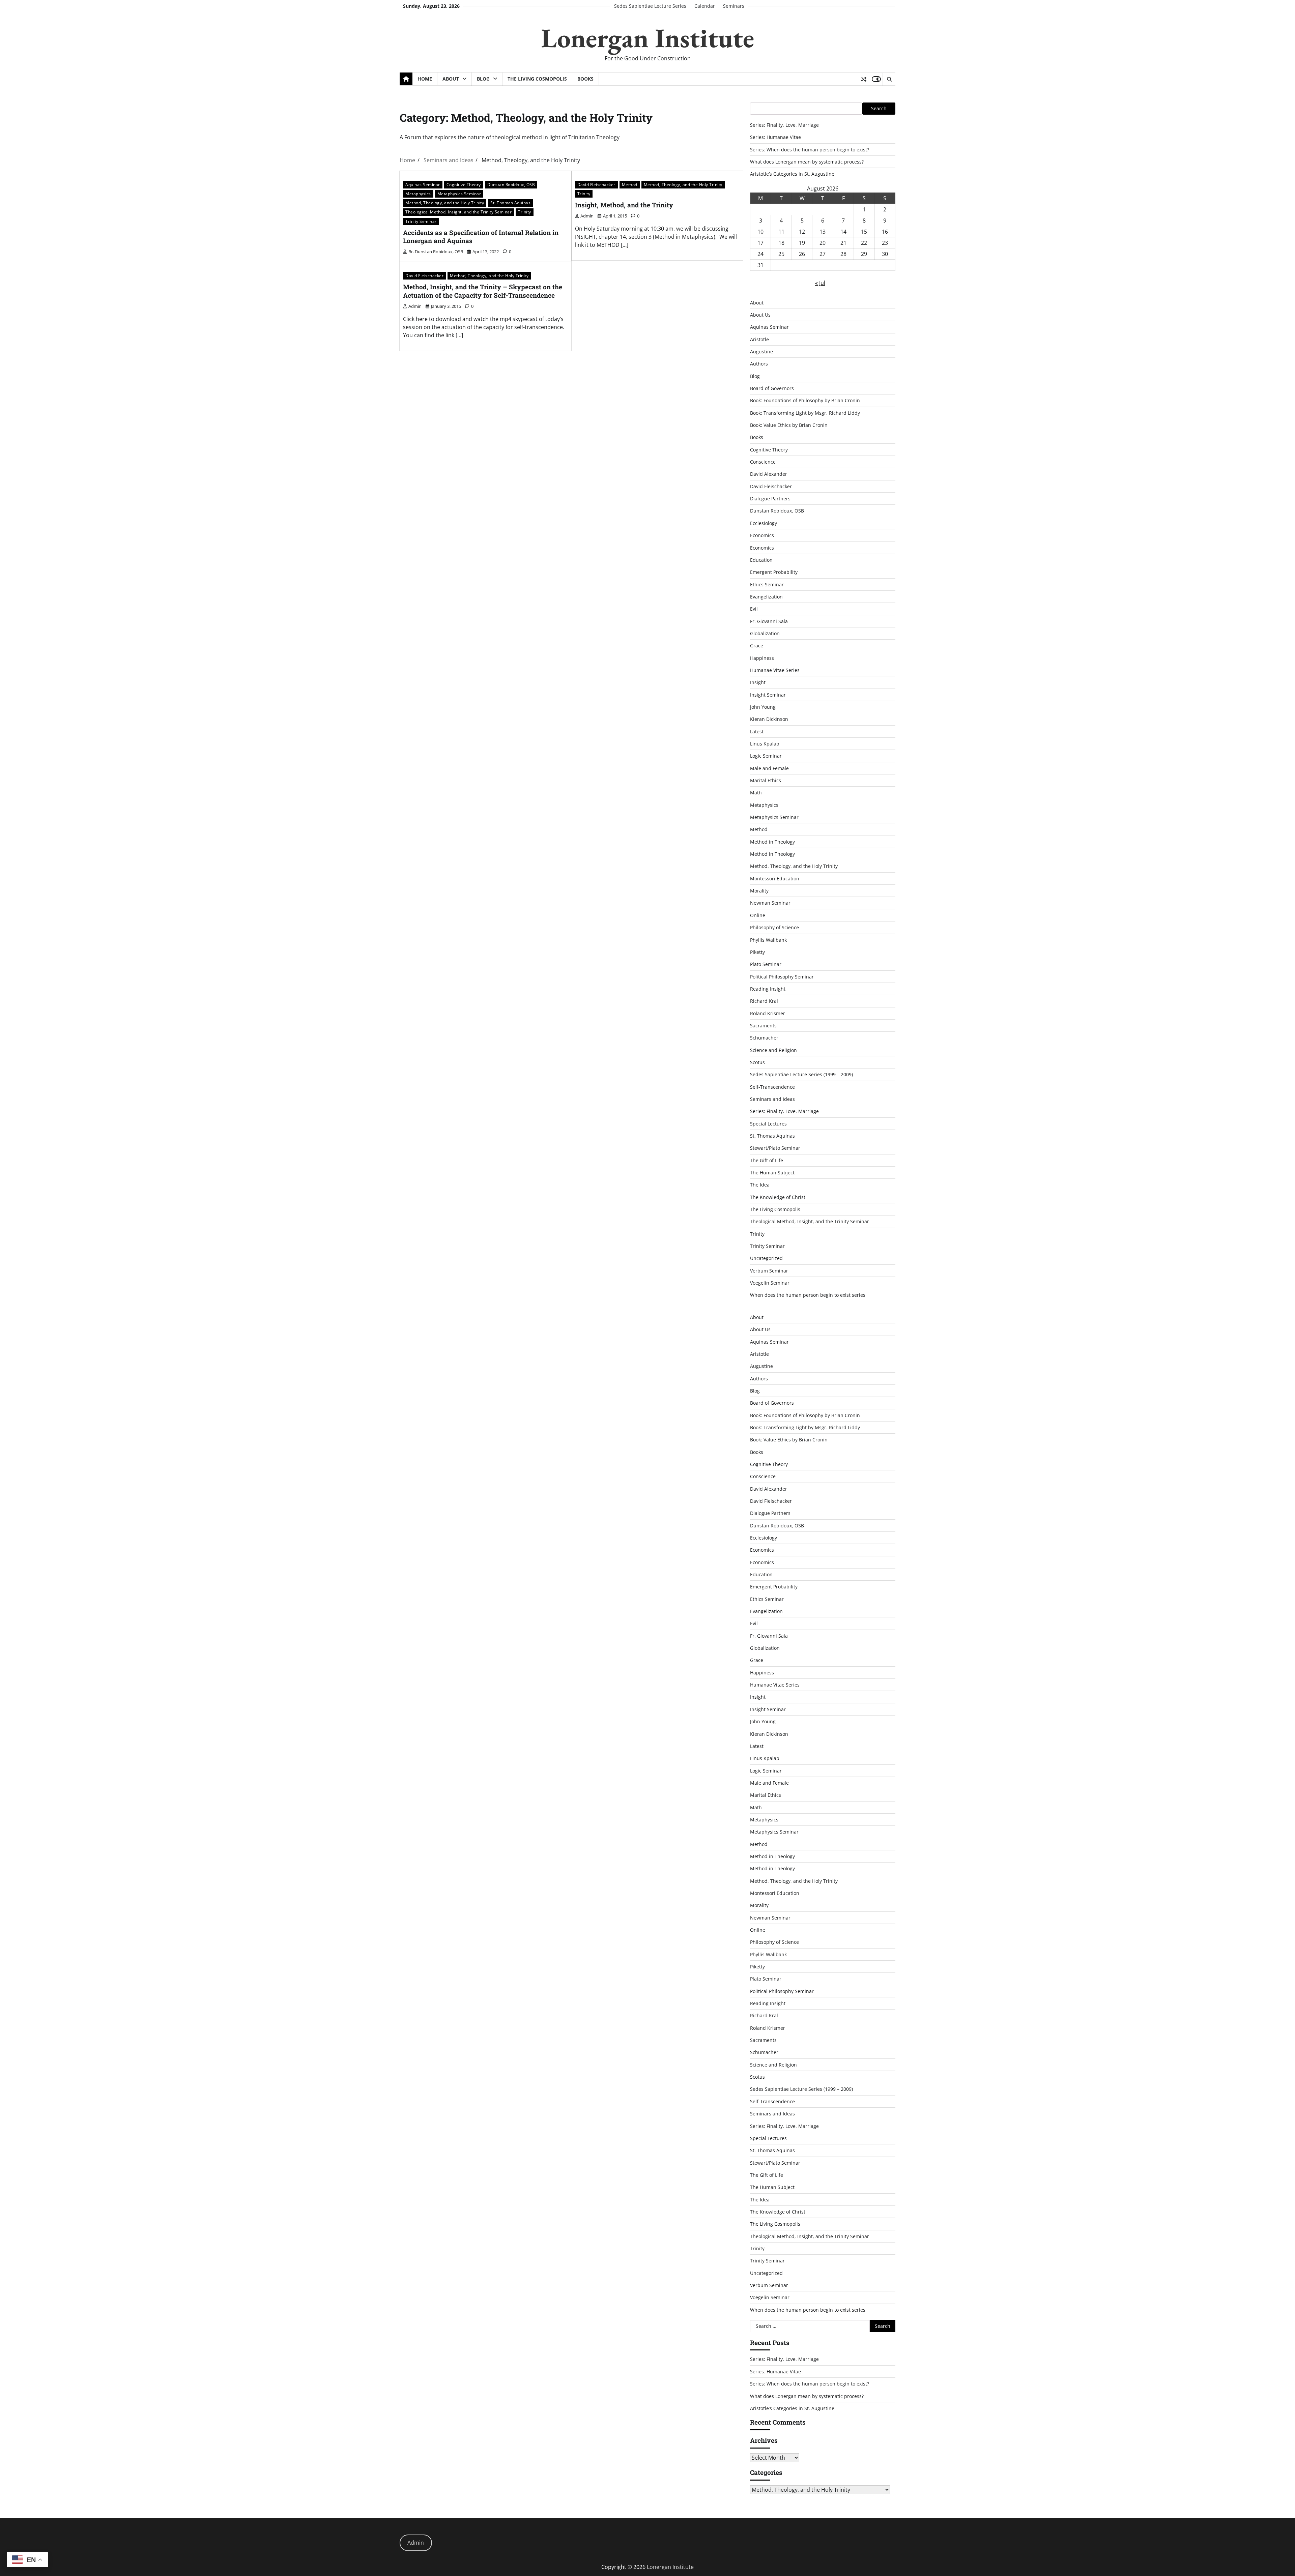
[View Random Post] (864, 79)
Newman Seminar (770, 903)
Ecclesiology (764, 523)
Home (425, 79)
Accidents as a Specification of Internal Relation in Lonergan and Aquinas (481, 237)
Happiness (762, 658)
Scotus (757, 1062)
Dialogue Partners (770, 499)
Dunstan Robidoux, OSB (511, 185)
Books (585, 79)
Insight (758, 682)
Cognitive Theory (464, 185)
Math (756, 793)
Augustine (761, 352)
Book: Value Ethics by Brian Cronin (789, 425)
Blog (483, 79)
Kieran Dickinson (769, 719)
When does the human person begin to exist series (808, 1295)
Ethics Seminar (767, 584)
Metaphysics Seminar (459, 194)
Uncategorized (766, 1258)
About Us (760, 315)
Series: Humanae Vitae (775, 137)
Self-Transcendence (772, 1087)
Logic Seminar (766, 756)
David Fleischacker (596, 185)
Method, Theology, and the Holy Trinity (445, 203)
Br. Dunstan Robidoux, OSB (436, 252)
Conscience (763, 462)
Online (758, 915)
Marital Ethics (766, 780)
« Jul (820, 283)
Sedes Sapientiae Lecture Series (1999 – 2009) (801, 1074)
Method (630, 185)
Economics (762, 535)
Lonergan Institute (647, 38)
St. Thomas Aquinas (510, 203)
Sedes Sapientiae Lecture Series (650, 6)
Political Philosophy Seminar (782, 977)
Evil (754, 609)
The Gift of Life (767, 1160)
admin (587, 216)
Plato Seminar (766, 964)
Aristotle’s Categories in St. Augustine (792, 174)
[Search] (889, 79)
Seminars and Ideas (772, 1099)
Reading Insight (768, 989)
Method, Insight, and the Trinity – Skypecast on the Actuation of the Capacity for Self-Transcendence (483, 291)
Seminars (734, 6)
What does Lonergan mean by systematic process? (807, 162)
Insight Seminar (768, 695)
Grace (757, 646)
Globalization (765, 633)
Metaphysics (418, 194)
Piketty (757, 952)
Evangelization (766, 597)
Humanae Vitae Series (775, 670)
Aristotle (759, 339)
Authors (759, 364)
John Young (763, 707)
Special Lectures (768, 1124)
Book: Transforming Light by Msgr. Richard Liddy (805, 413)
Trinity (525, 212)
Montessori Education (775, 879)
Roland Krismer (768, 1013)
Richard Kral (764, 1001)
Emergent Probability (774, 572)
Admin (416, 2543)
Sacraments (763, 1026)
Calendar (705, 6)
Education (761, 560)
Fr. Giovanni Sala (769, 621)
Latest (757, 731)
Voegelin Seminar (770, 1283)
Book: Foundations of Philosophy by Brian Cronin (805, 400)
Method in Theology (772, 842)
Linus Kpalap (765, 744)
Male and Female (769, 768)
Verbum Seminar (769, 1271)
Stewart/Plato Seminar (775, 1148)
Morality (759, 891)
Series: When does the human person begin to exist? (810, 150)
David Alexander (769, 474)
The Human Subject (772, 1173)
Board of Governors (772, 388)
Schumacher (764, 1038)
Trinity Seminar (421, 221)
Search (879, 108)
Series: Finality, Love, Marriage (784, 125)
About (451, 79)
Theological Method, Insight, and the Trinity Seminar (458, 212)
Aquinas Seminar (423, 185)
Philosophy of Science (774, 927)
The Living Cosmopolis (537, 79)
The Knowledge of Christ (778, 1197)
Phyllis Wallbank (768, 940)
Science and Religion (773, 1050)
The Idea (760, 1185)
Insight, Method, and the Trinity (624, 205)
